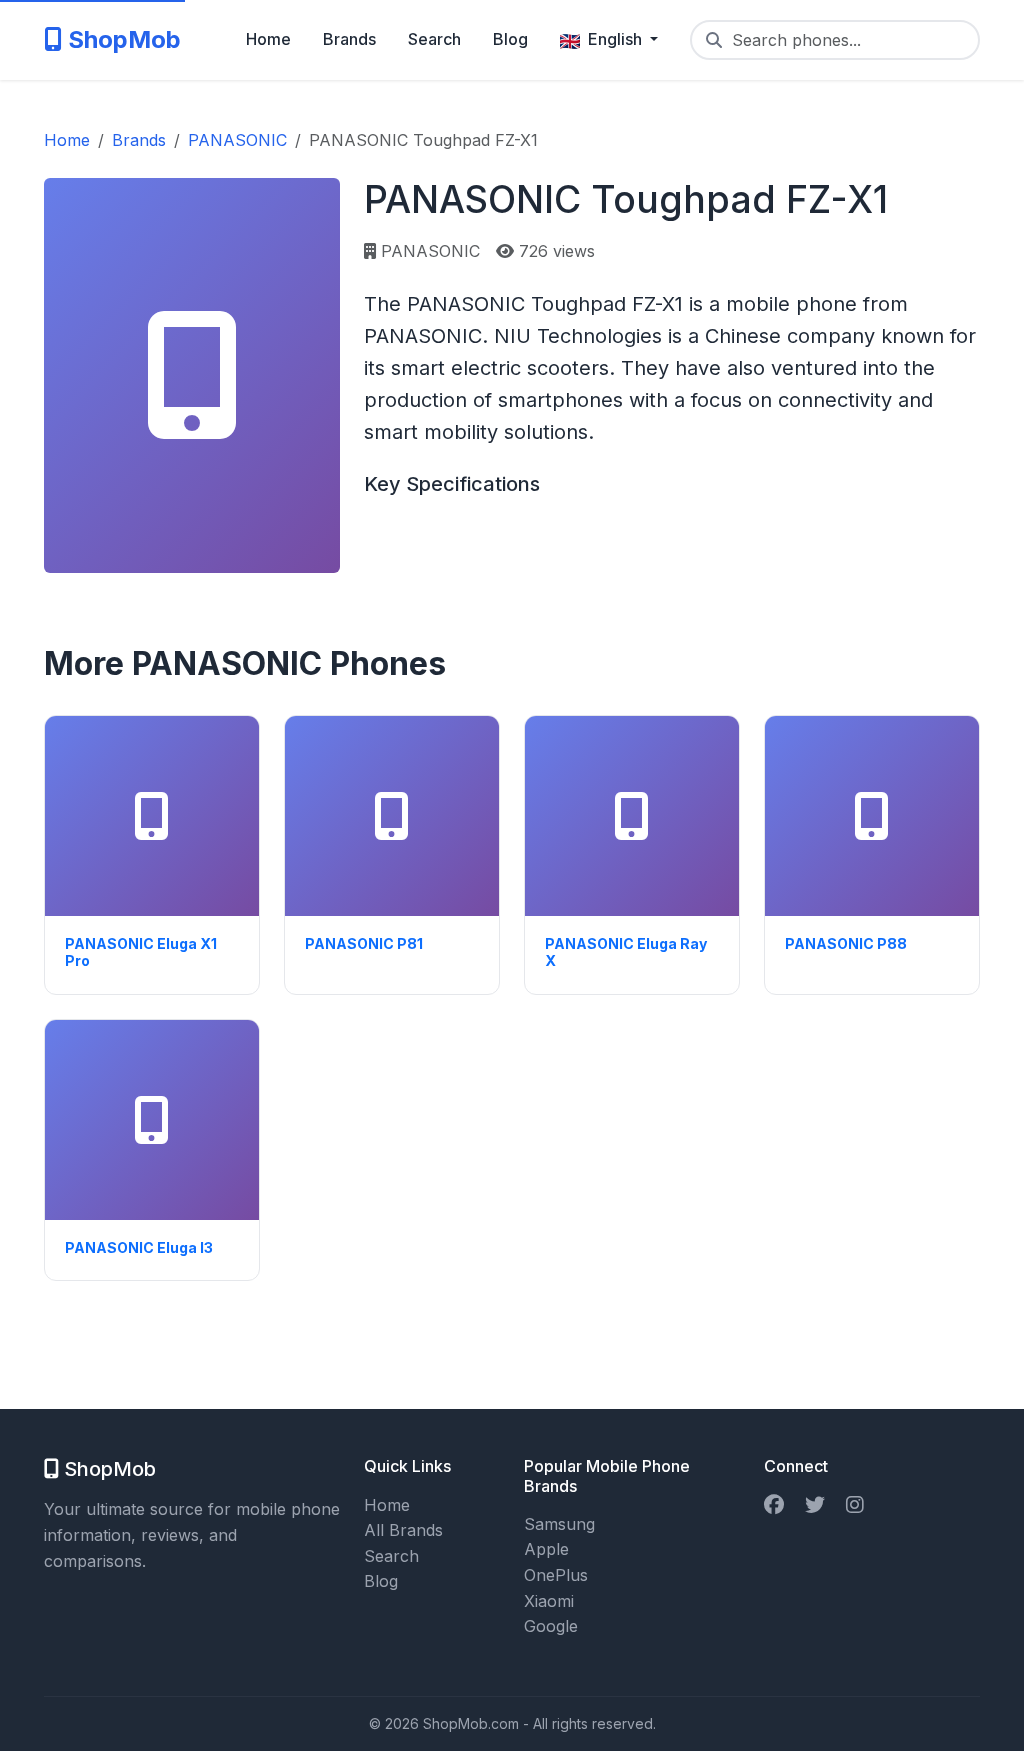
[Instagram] (855, 1505)
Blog (381, 1581)
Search (391, 1556)
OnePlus (556, 1575)
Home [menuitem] (268, 39)
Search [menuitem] (434, 39)
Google (551, 1626)
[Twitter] (815, 1505)
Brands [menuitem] (349, 39)
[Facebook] (774, 1505)
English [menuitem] (615, 39)
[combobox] (835, 40)
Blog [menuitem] (510, 39)
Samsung (559, 1524)
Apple (546, 1549)
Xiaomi (549, 1601)
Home (387, 1505)
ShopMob (121, 39)
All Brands (403, 1530)
